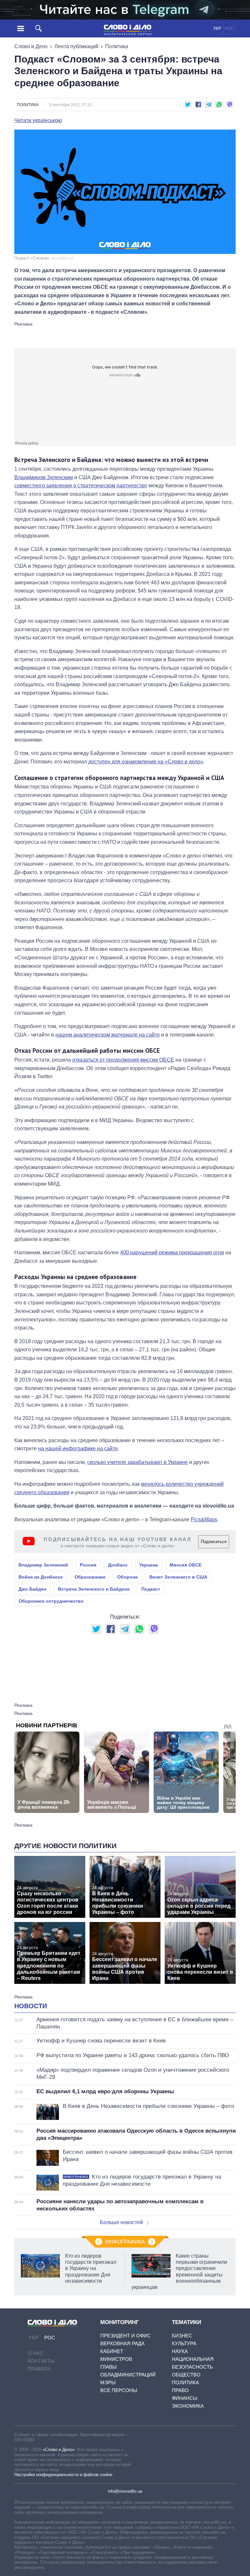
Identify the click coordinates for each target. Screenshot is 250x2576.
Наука (180, 2351)
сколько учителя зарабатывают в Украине (138, 1462)
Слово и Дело (31, 46)
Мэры (108, 2382)
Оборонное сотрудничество (51, 1601)
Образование (90, 1577)
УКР (217, 28)
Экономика (188, 2406)
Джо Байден (32, 1589)
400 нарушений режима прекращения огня (172, 1253)
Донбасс (118, 1565)
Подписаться (214, 1542)
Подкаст (151, 1589)
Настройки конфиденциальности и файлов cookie (63, 2475)
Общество (186, 2375)
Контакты (41, 2361)
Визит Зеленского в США (178, 1577)
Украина (149, 1565)
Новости (31, 2006)
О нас (35, 2353)
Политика (117, 46)
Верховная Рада (122, 2343)
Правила (39, 2369)
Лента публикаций (76, 46)
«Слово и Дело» (59, 2450)
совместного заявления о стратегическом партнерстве (81, 486)
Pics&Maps (204, 1519)
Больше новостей (121, 2222)
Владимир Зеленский (43, 1565)
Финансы (185, 2398)
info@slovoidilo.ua (125, 2491)
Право (180, 2390)
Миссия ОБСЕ (186, 1565)
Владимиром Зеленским (44, 477)
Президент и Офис (125, 2336)
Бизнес (182, 2336)
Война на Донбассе (41, 1577)
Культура (184, 2343)
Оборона (127, 1577)
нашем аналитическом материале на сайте (108, 1035)
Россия (88, 1565)
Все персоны (119, 2390)
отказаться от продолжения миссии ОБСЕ (123, 1060)
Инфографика (125, 2242)
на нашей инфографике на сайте (78, 1448)
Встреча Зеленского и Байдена (94, 1589)
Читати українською (38, 120)
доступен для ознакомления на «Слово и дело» (146, 762)
